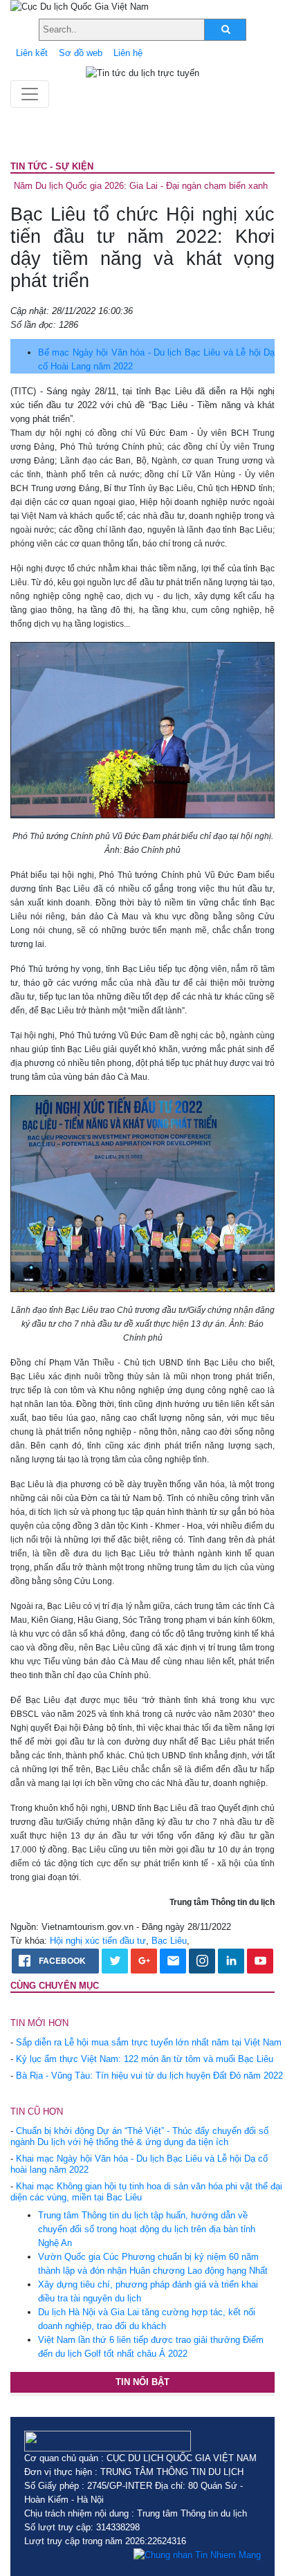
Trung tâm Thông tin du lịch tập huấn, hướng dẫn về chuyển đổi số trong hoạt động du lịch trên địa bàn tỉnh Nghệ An (147, 2229)
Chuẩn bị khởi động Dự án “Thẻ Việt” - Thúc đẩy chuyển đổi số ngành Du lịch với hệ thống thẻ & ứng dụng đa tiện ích (139, 2136)
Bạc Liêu (169, 1941)
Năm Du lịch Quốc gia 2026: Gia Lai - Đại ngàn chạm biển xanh (141, 186)
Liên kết (32, 53)
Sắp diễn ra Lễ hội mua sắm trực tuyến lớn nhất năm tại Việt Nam (149, 2042)
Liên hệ (128, 53)
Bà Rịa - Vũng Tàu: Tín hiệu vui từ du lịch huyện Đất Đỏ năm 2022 (149, 2076)
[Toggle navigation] (30, 94)
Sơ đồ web (81, 53)
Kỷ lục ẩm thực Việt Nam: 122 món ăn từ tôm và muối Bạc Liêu (145, 2059)
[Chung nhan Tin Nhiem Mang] (197, 2555)
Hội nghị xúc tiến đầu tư (98, 1941)
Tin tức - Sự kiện (52, 166)
